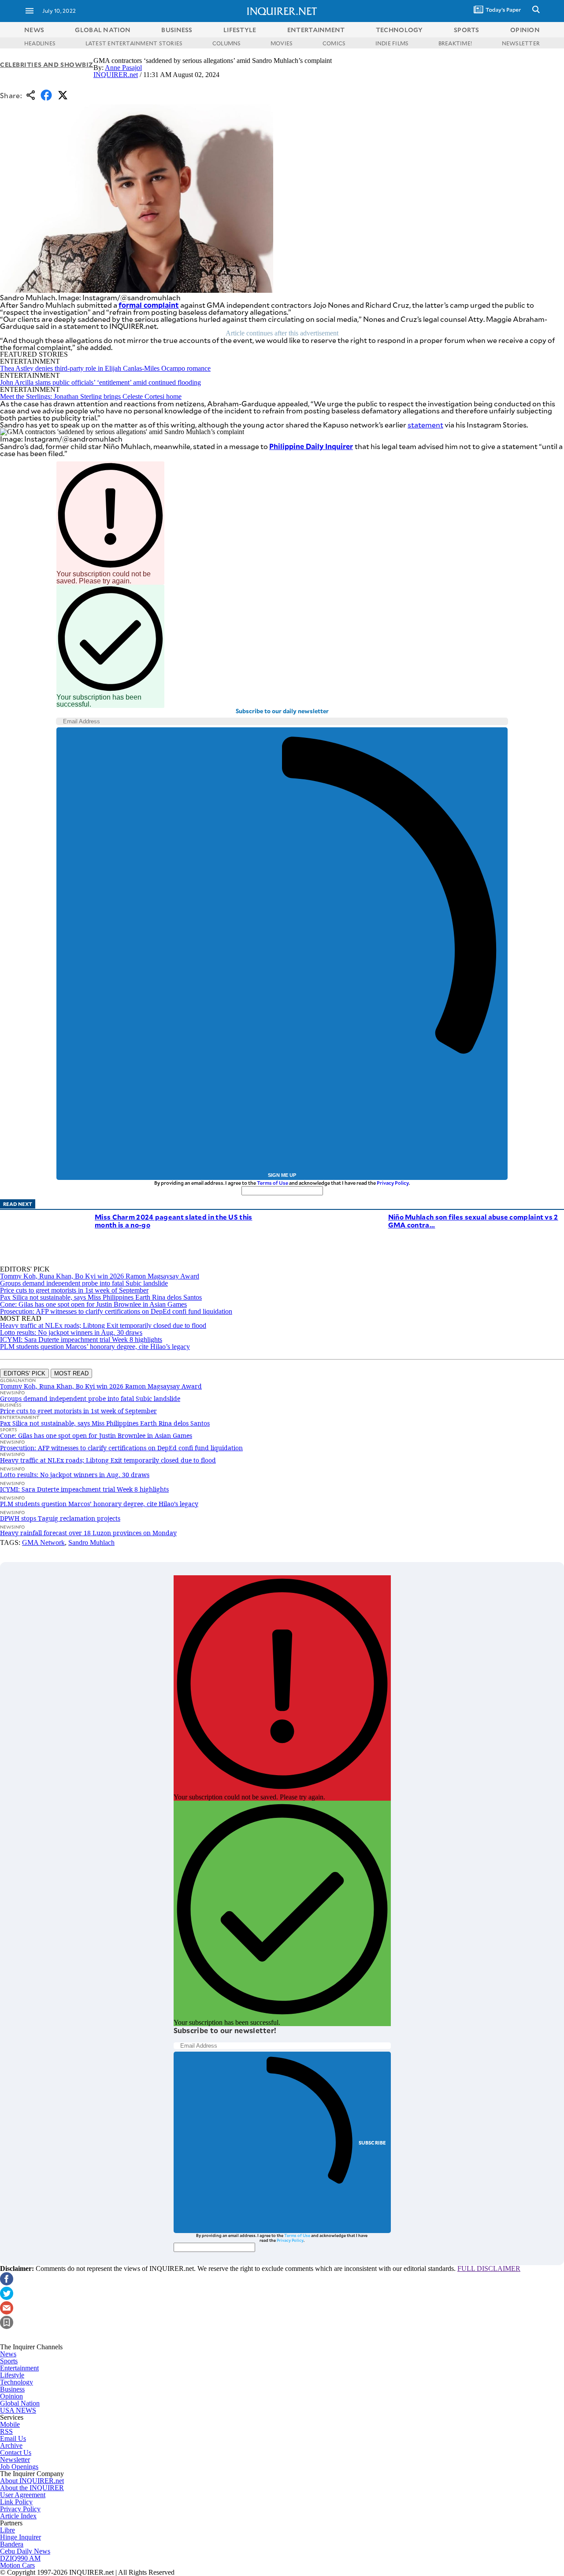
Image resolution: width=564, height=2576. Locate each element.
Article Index (18, 2516)
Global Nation (20, 2403)
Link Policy (16, 2502)
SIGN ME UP (282, 1175)
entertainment (316, 30)
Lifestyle (12, 2375)
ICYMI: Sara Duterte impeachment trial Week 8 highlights (81, 1340)
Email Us (13, 2438)
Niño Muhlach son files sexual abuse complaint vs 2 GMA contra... (473, 1221)
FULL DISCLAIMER (489, 2268)
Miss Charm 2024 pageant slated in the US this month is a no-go (174, 1221)
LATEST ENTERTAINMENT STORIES (134, 43)
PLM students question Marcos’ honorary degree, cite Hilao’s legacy (95, 1347)
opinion (525, 30)
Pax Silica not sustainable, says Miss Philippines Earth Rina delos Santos (101, 1297)
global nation (103, 30)
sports (467, 30)
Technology (17, 2382)
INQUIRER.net (116, 75)
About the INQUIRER (32, 2488)
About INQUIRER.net (32, 2481)
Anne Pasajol (123, 68)
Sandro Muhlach (91, 1542)
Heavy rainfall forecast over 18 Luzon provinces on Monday (88, 1533)
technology (399, 30)
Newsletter (15, 2460)
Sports (9, 2361)
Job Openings (19, 2467)
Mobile (10, 2424)
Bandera (12, 2544)
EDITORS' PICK (24, 1373)
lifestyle (240, 30)
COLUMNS (227, 43)
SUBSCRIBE (373, 2143)
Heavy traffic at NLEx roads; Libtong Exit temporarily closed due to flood (103, 1325)
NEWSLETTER (521, 43)
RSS (6, 2431)
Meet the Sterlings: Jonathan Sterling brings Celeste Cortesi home (91, 396)
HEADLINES (40, 43)
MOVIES (282, 43)
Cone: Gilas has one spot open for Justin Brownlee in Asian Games (93, 1304)
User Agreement (23, 2495)
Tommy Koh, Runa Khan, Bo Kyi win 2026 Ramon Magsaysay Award (100, 1276)
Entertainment (19, 2368)
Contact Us (16, 2453)
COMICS (334, 43)
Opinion (11, 2396)
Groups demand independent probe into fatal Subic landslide (84, 1283)
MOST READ (71, 1373)
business (177, 30)
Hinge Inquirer (20, 2537)
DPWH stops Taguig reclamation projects (60, 1518)
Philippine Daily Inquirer (311, 446)
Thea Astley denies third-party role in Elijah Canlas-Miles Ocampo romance (105, 368)
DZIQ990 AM (20, 2558)
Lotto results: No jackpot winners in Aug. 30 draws (71, 1332)
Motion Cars (17, 2565)
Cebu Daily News (25, 2551)
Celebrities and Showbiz (47, 64)
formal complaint (149, 305)
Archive (11, 2445)
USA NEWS (18, 2410)
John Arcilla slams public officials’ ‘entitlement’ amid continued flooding (100, 382)
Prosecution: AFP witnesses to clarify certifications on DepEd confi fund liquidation (116, 1311)
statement (425, 425)
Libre (7, 2530)
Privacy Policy (393, 1183)
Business (12, 2389)
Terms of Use (273, 1183)
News (34, 30)
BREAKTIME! (455, 43)
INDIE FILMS (392, 43)
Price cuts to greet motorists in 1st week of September (74, 1290)
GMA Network (43, 1542)
